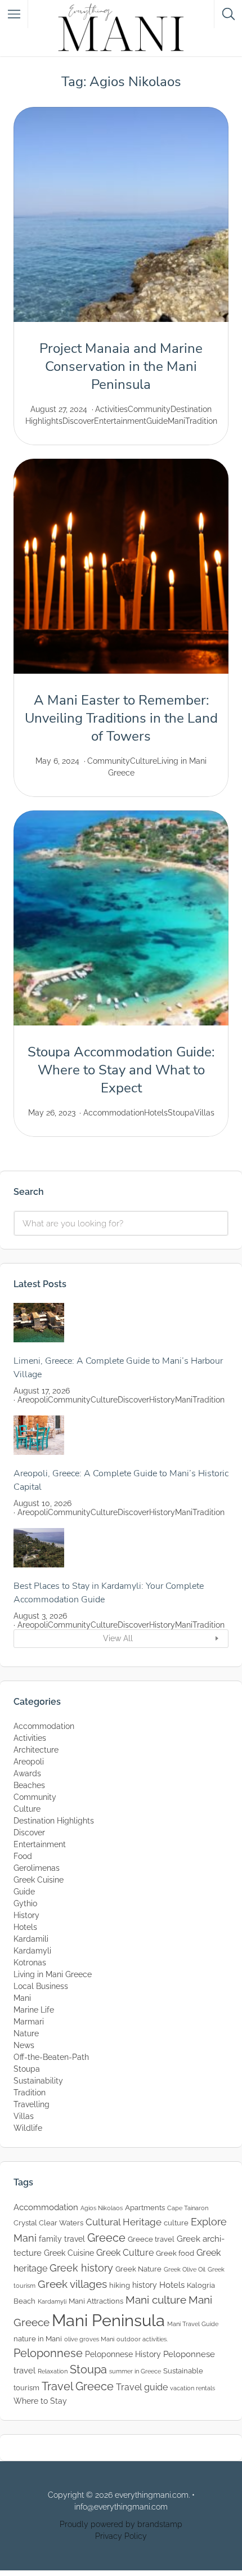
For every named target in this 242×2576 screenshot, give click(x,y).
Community (149, 409)
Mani (176, 421)
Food (23, 1856)
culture (176, 2223)
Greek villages (72, 2284)
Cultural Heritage (124, 2222)
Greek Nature (138, 2269)
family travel (62, 2239)
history (145, 2285)
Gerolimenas (37, 1868)
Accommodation (114, 1113)
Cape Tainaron (188, 2208)
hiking (120, 2285)
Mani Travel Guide (193, 2324)
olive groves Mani (89, 2339)
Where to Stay (40, 2401)
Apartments (145, 2208)
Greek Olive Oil (185, 2269)
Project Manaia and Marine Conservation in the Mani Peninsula (121, 366)
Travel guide (142, 2387)
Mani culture (156, 2300)
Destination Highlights (54, 1821)
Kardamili (31, 1939)
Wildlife (28, 2128)
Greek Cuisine (39, 1880)
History (162, 1400)
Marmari (29, 2022)
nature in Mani (38, 2339)
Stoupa (181, 1113)
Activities (111, 409)
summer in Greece (135, 2371)
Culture (144, 761)
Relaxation (53, 2371)
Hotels (156, 1113)
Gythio (25, 1903)
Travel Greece (78, 2386)
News (24, 2045)
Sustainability (38, 2081)
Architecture (36, 1750)
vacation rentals (192, 2388)
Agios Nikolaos (102, 2208)
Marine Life (34, 2010)
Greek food (175, 2253)
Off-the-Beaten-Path (51, 2057)
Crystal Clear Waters (48, 2223)
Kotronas (30, 1963)
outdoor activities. (142, 2339)
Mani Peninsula (108, 2320)
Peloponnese (48, 2353)
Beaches (29, 1785)
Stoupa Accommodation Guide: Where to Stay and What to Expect (121, 1070)
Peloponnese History (123, 2354)
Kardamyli (32, 1951)
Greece (106, 2238)
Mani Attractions (96, 2301)
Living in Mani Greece (53, 1974)
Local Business (41, 1986)
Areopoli (33, 1400)
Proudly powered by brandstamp (121, 2524)
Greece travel (151, 2239)
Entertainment (120, 421)
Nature (26, 2033)
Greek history (81, 2268)
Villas (204, 1113)
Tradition (201, 421)
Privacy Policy (121, 2536)
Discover (78, 421)
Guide (157, 421)
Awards (27, 1773)
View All (118, 1638)
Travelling (32, 2104)
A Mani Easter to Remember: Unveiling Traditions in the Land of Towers (121, 718)
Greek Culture (125, 2253)
